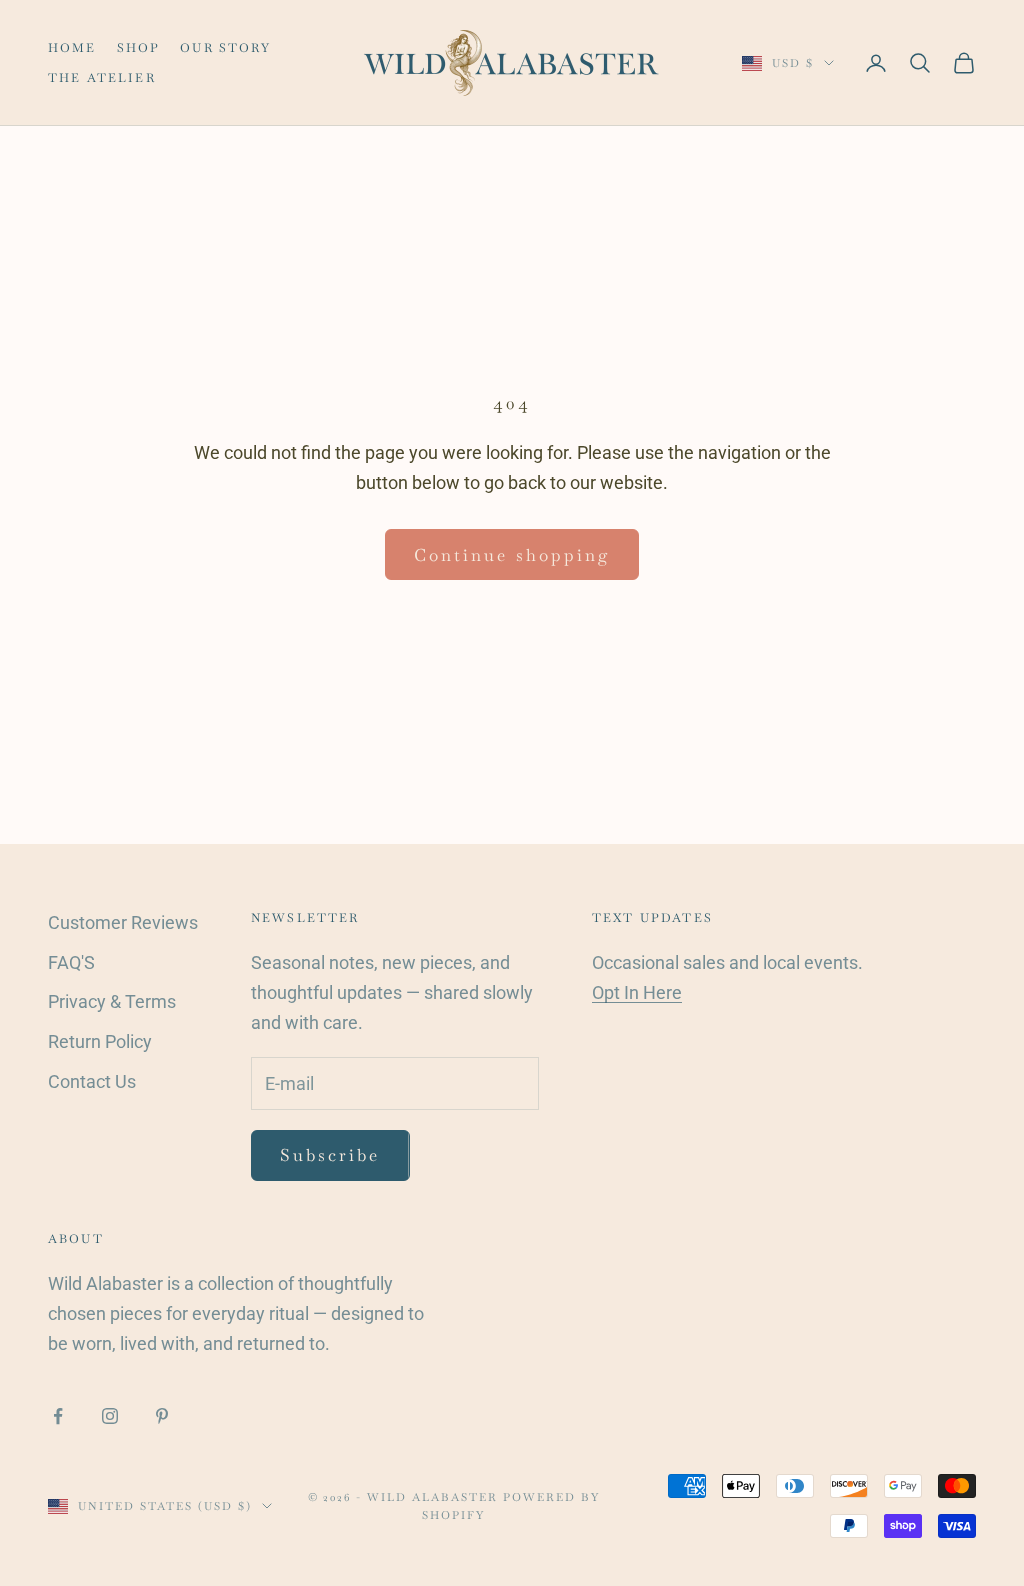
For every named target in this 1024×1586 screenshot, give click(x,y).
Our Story (225, 48)
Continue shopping (512, 555)
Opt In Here (637, 992)
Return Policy (100, 1041)
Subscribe (330, 1155)
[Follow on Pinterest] (162, 1416)
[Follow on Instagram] (110, 1416)
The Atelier (102, 78)
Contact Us (92, 1081)
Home (72, 48)
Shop (139, 48)
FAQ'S (71, 962)
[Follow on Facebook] (58, 1416)
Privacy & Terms (112, 1001)
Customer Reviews (123, 922)
